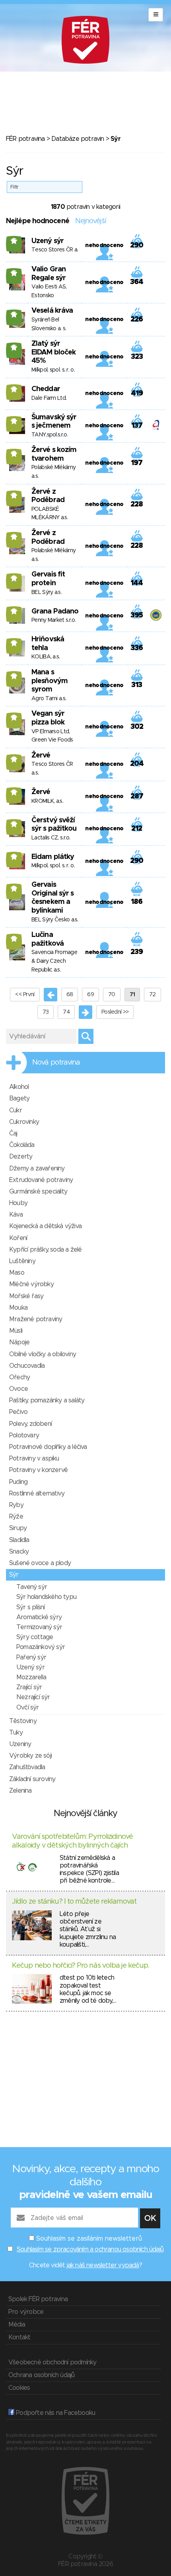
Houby (18, 1203)
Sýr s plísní (30, 1607)
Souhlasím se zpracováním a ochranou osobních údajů (90, 2249)
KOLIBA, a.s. (46, 657)
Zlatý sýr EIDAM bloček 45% (53, 352)
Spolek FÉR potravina (38, 2299)
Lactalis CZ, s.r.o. (51, 838)
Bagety (19, 1098)
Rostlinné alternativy (37, 1493)
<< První (25, 995)
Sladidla (19, 1540)
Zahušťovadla (27, 1767)
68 (70, 995)
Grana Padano (55, 611)
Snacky (19, 1552)
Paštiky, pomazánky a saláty (47, 1400)
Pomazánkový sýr (41, 1647)
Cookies (19, 2388)
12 (14, 824)
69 (90, 995)
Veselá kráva (52, 311)
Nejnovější (90, 221)
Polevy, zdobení (30, 1424)
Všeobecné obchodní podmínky (52, 2362)
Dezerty (21, 1157)
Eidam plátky (53, 857)
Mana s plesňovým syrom (50, 681)
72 (153, 995)
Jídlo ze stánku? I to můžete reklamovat (74, 1902)
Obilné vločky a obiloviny (43, 1354)
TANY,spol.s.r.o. (50, 435)
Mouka (18, 1308)
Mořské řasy (26, 1296)
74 (66, 1012)
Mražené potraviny (36, 1319)
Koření (18, 1238)
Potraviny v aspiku (34, 1458)
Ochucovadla (27, 1366)
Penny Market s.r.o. (54, 620)
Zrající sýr (29, 1687)
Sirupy (18, 1528)
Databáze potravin (78, 139)
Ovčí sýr (28, 1708)
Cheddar (46, 389)
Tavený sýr (32, 1587)
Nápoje (19, 1342)
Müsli (16, 1331)
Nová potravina (56, 1063)
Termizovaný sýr (39, 1627)
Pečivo (18, 1412)
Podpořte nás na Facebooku (55, 2413)
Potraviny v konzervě (38, 1470)
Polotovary (24, 1435)
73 (46, 1012)
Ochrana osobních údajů (41, 2375)
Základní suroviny (32, 1779)
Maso (17, 1273)
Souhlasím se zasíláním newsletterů (89, 2239)
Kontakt (19, 2337)
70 (112, 995)
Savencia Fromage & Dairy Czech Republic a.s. (54, 961)
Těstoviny (23, 1721)
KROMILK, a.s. (47, 801)
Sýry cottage (35, 1637)
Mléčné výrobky (31, 1284)
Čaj (13, 1133)
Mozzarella (31, 1677)
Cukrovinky (24, 1122)
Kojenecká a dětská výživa (45, 1226)
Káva (16, 1215)
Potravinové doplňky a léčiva (48, 1447)
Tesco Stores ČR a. (55, 250)
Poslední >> (115, 1012)
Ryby (16, 1505)
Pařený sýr (31, 1657)
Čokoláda (22, 1145)
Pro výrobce (26, 2312)
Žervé (41, 755)
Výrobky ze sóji (30, 1756)
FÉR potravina (25, 139)
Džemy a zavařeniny (37, 1168)
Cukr (16, 1110)
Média (17, 2325)
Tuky (16, 1733)
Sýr (14, 1575)
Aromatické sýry (39, 1617)
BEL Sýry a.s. (47, 592)
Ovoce (18, 1389)
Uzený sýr (48, 241)
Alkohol (19, 1087)
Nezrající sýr (33, 1697)
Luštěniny (22, 1261)
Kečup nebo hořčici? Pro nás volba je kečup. (81, 1966)
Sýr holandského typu (46, 1597)
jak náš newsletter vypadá (103, 2265)
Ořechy (19, 1377)
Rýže (16, 1517)
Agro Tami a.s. (49, 699)
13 (14, 578)
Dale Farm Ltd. (49, 398)
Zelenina (20, 1791)
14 (14, 389)
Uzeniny (20, 1744)
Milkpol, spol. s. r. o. (53, 370)
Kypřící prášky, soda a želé (45, 1250)
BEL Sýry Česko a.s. (55, 920)
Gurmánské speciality (38, 1192)
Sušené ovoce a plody (40, 1563)
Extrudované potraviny (41, 1180)
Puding (18, 1482)
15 (14, 241)
